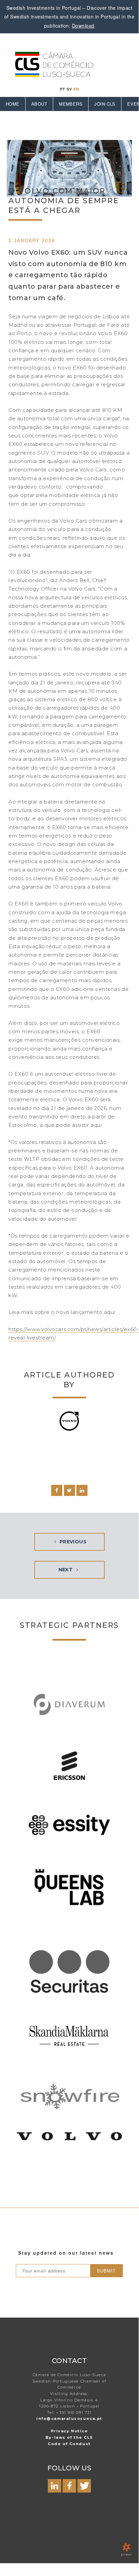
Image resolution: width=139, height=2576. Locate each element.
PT (63, 89)
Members (71, 104)
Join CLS (105, 104)
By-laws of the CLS (69, 2437)
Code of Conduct (69, 2444)
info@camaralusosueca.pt (69, 2419)
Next (66, 1570)
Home (13, 104)
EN (76, 89)
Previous (72, 1542)
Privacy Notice (69, 2431)
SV (69, 89)
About (39, 104)
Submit (106, 2271)
